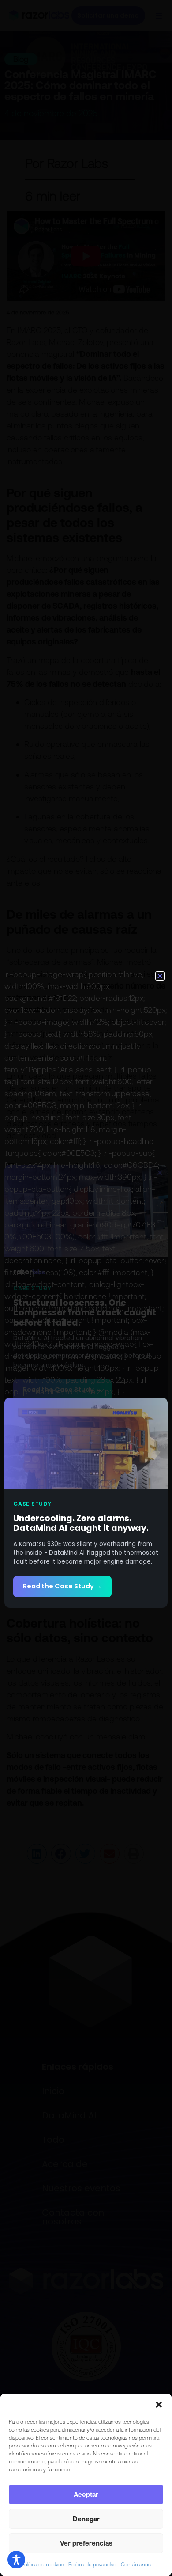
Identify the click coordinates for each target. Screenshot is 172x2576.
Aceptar (86, 2495)
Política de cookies (43, 2565)
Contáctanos (136, 2565)
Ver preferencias (86, 2543)
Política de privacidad (92, 2565)
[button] (159, 2405)
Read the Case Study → (62, 1586)
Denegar (86, 2519)
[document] (86, 1288)
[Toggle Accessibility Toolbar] (16, 2560)
